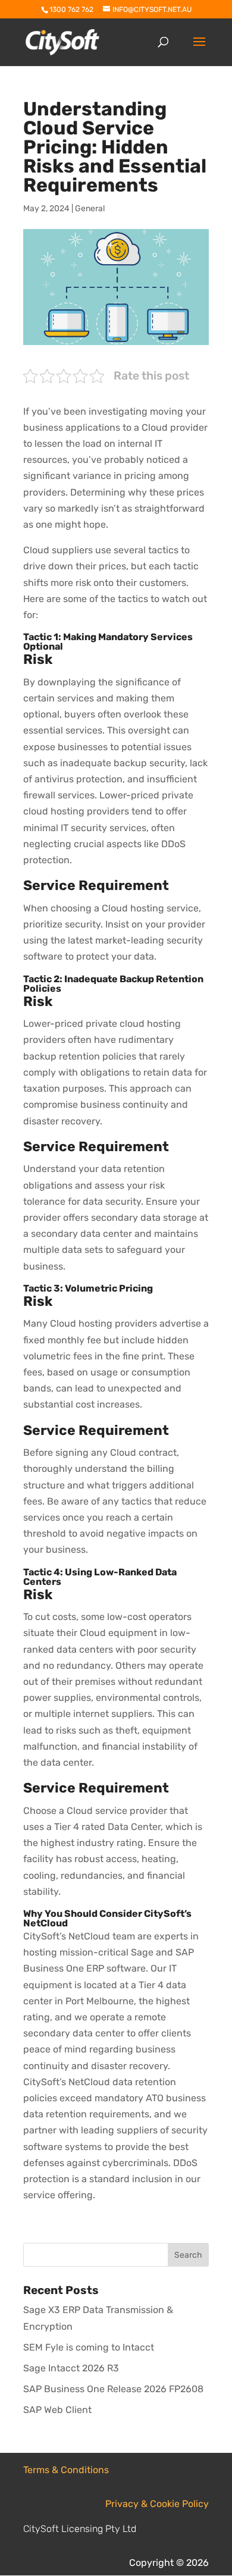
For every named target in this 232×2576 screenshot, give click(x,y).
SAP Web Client (57, 2410)
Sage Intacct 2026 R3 (71, 2368)
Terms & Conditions (66, 2470)
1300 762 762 (71, 10)
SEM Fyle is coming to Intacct (89, 2347)
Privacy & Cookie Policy (157, 2504)
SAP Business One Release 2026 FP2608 (113, 2389)
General (90, 209)
